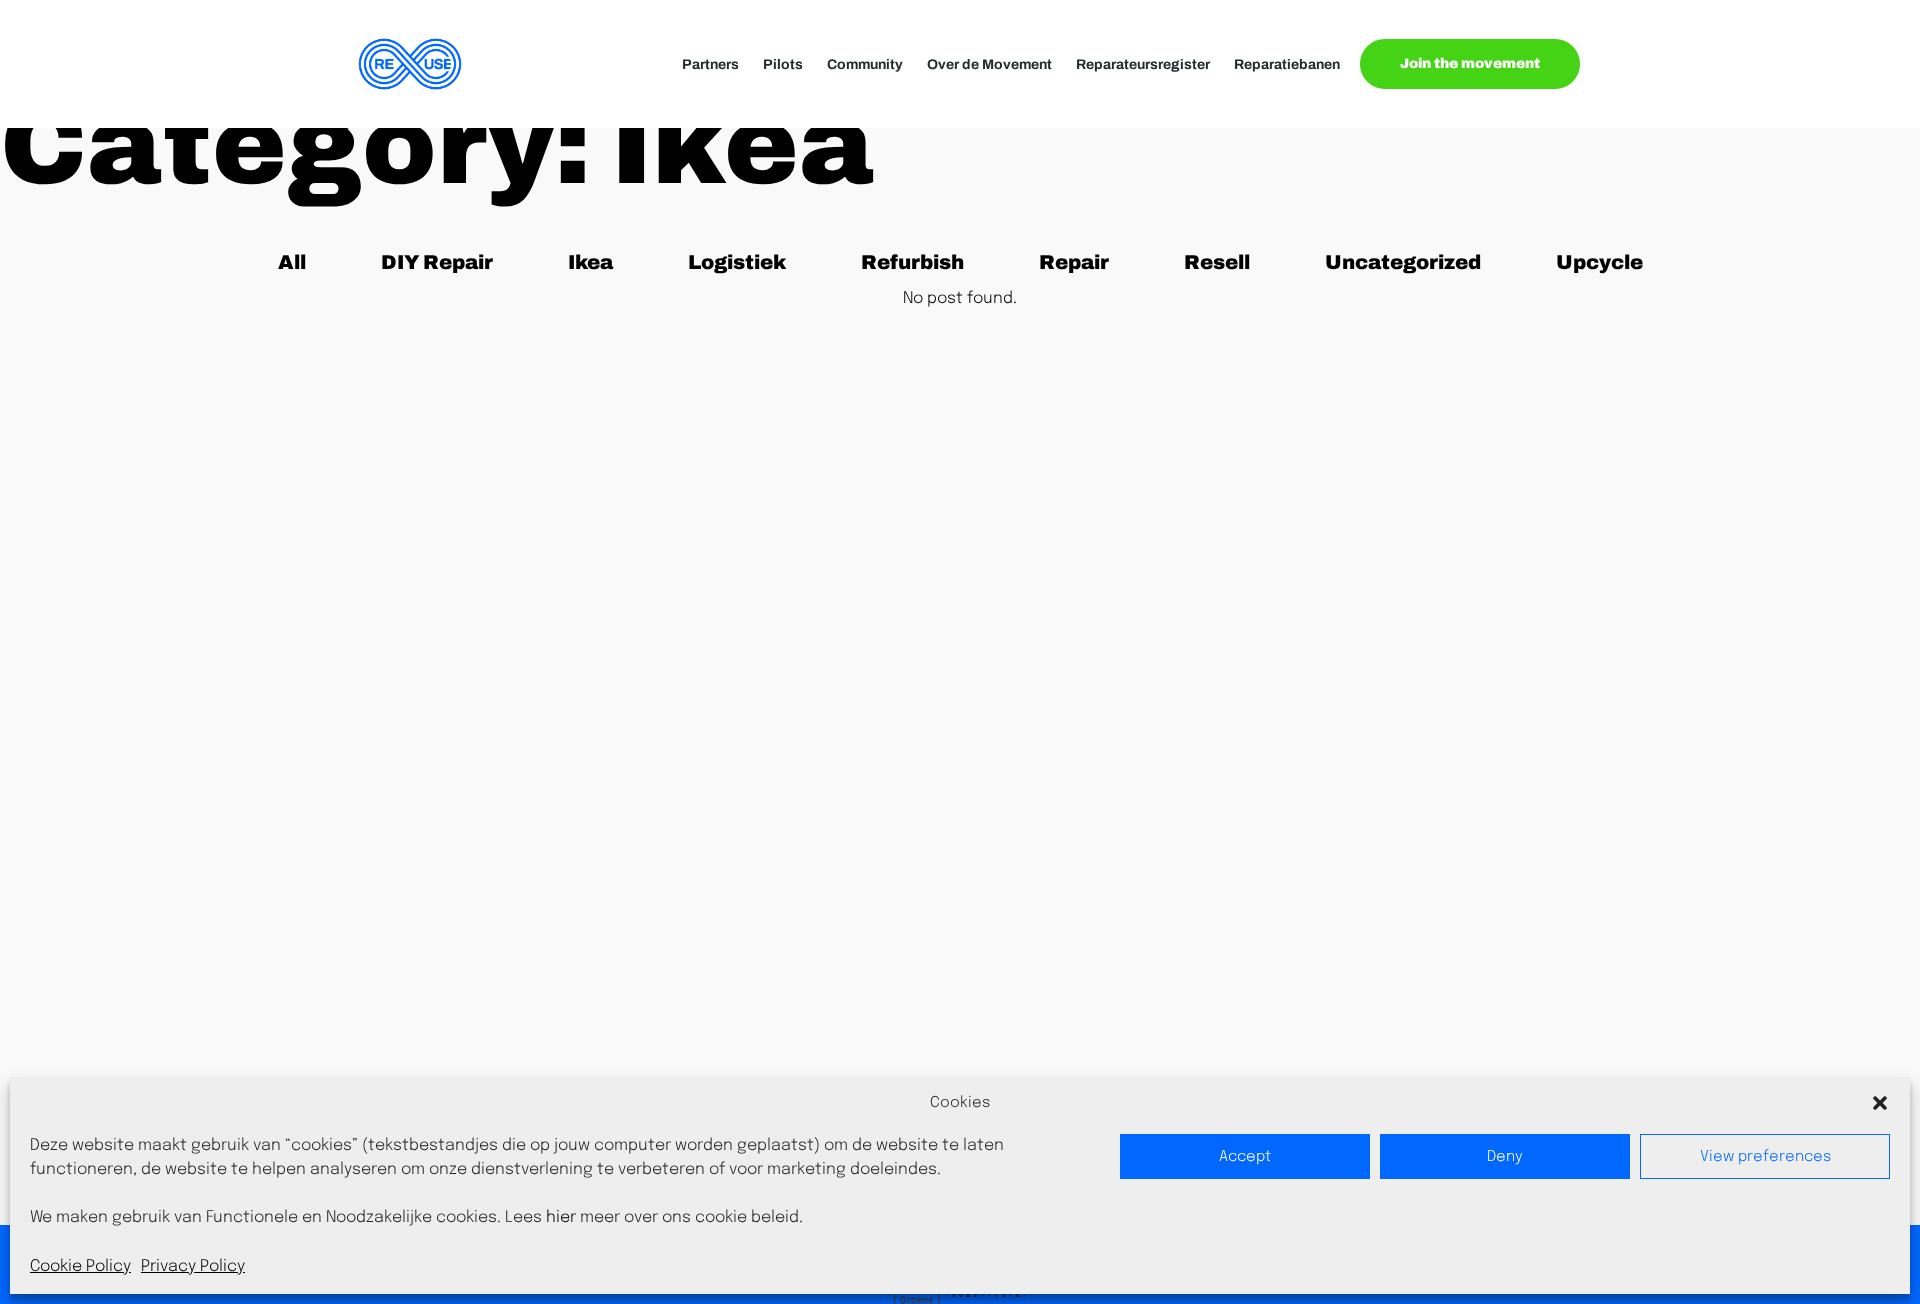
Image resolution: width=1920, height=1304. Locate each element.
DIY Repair (436, 261)
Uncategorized (1402, 261)
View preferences (1765, 1157)
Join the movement (1470, 63)
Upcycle (1599, 261)
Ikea (602, 261)
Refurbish (912, 261)
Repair (1080, 261)
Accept (1245, 1157)
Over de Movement (989, 64)
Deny (1505, 1157)
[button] (1880, 1103)
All (304, 261)
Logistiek (736, 261)
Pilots (783, 64)
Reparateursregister (1143, 64)
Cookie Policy (80, 1266)
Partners (710, 64)
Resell (1225, 261)
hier (561, 1217)
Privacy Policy (193, 1266)
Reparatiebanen (1287, 64)
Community (865, 64)
